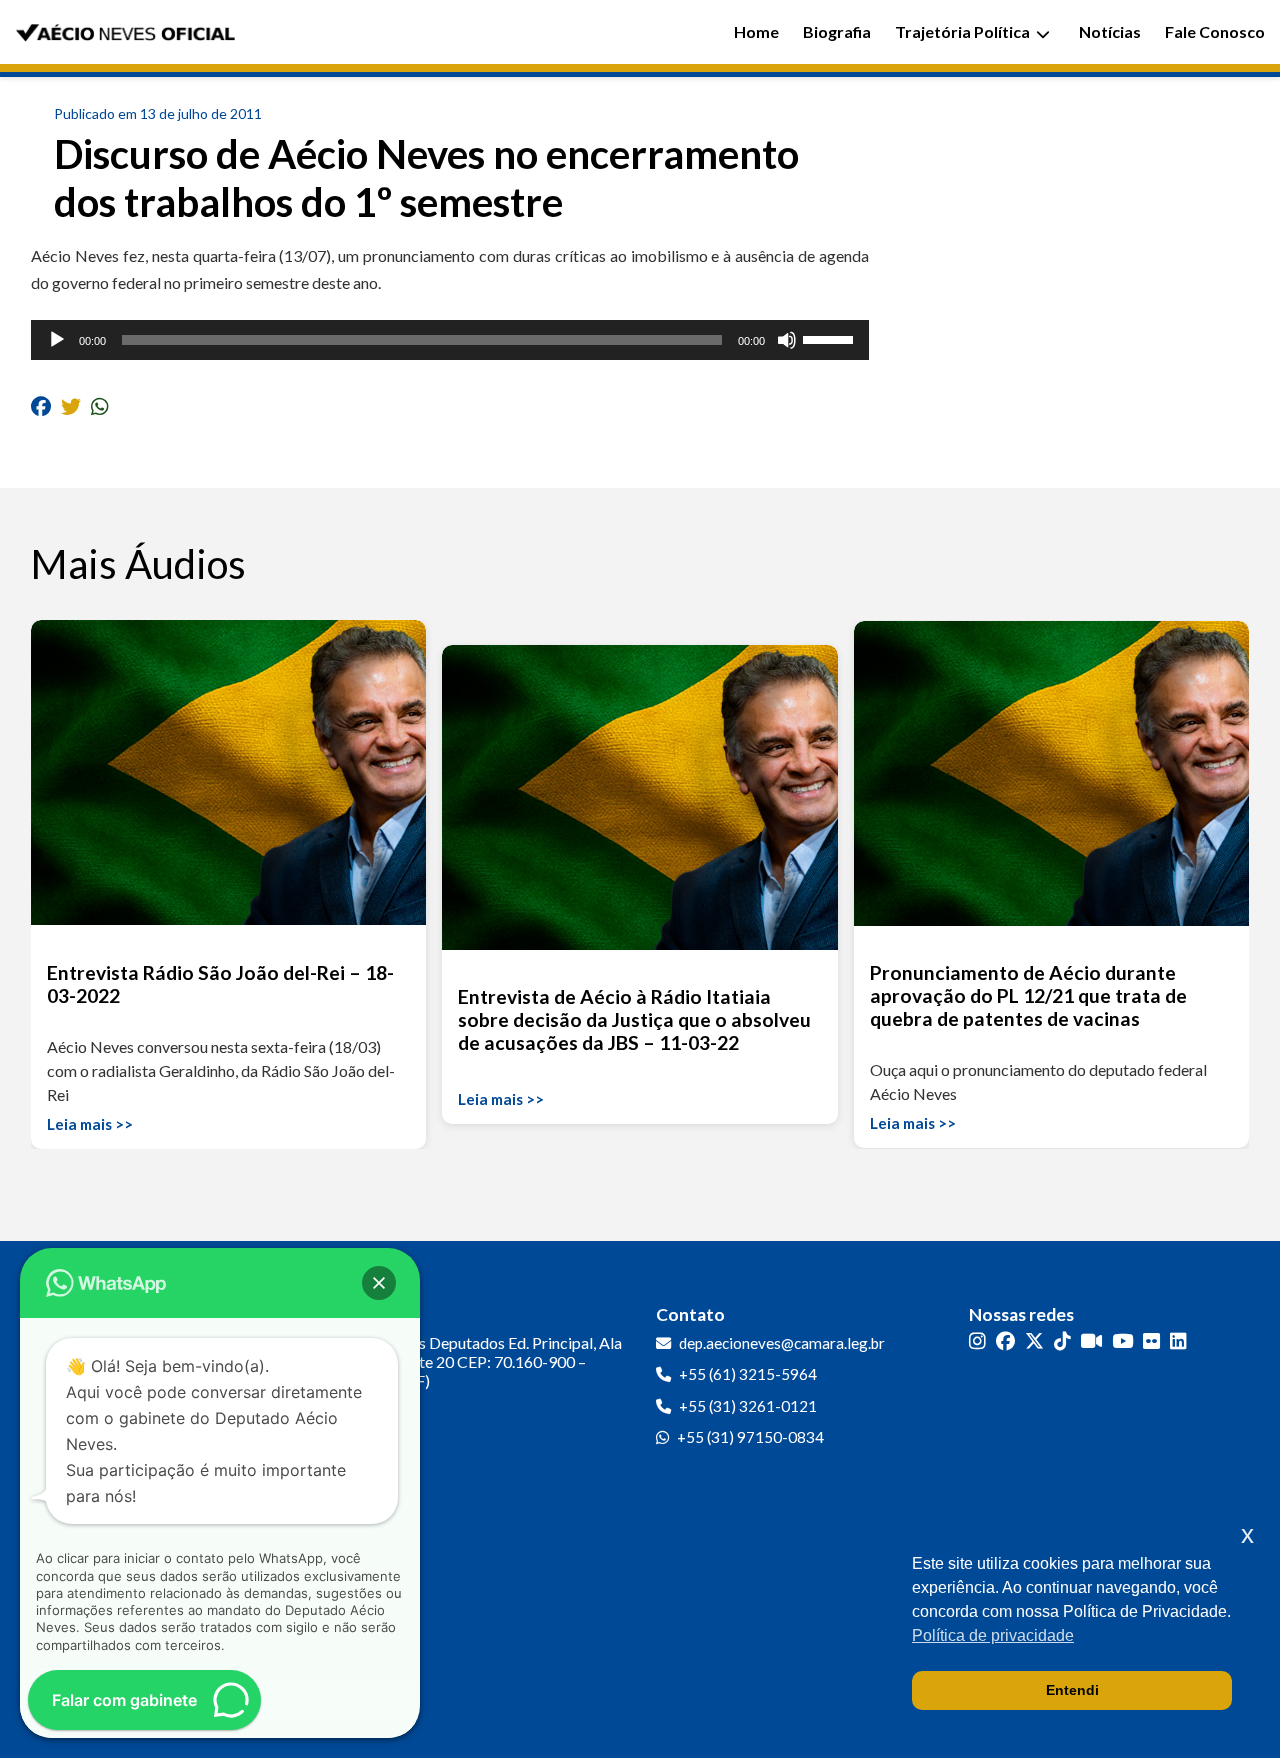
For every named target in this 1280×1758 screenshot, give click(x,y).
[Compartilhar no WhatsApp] (100, 405)
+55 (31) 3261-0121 (748, 1406)
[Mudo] (787, 340)
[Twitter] (1034, 1341)
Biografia (837, 31)
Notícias (1110, 31)
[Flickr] (1151, 1341)
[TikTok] (1062, 1341)
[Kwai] (1091, 1341)
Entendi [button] (1072, 1690)
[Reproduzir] (57, 340)
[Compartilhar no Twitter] (71, 405)
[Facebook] (1005, 1341)
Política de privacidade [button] (993, 1635)
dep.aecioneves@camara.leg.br (782, 1343)
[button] (379, 1283)
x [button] (1247, 1534)
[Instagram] (977, 1341)
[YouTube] (1122, 1341)
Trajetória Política (962, 31)
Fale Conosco (1215, 31)
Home (756, 31)
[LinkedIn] (1178, 1341)
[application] (450, 340)
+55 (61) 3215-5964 (748, 1374)
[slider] (831, 338)
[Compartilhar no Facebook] (41, 405)
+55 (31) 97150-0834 (750, 1437)
